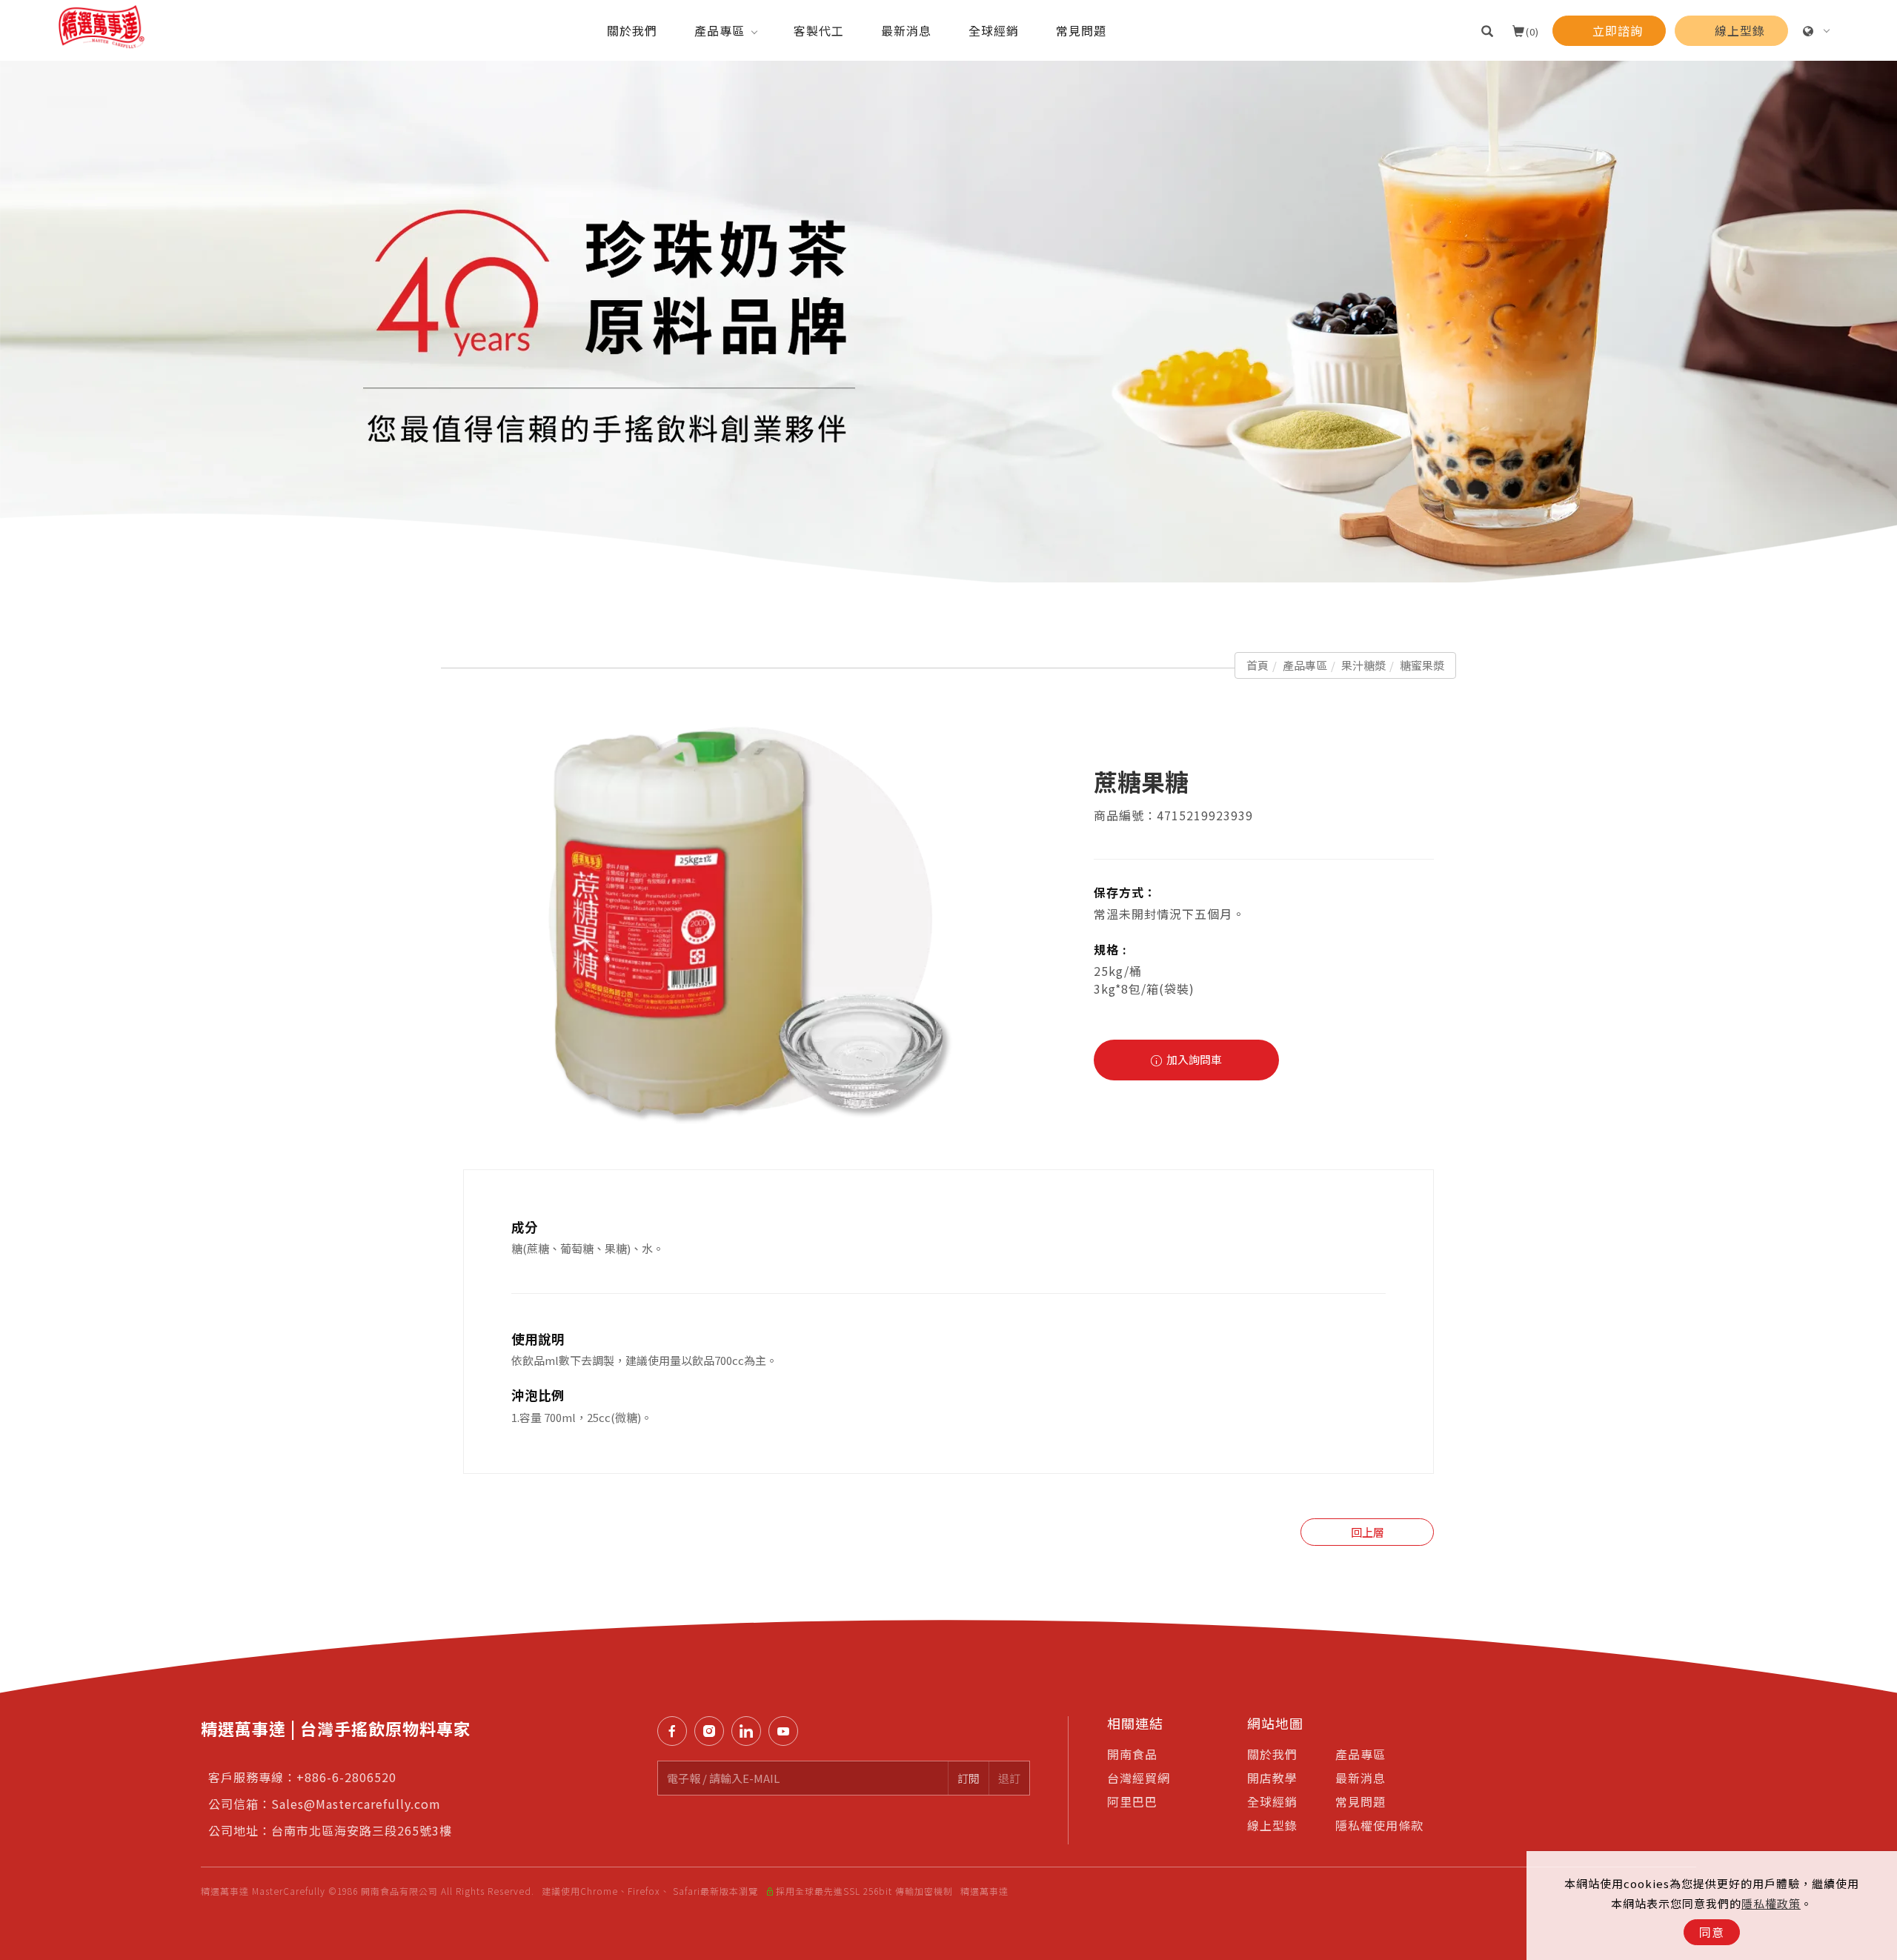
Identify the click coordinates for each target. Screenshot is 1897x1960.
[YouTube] (787, 1731)
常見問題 (1081, 30)
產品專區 (720, 30)
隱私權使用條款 (1379, 1825)
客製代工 (819, 30)
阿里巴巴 (1132, 1801)
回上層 (1368, 1532)
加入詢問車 (1193, 1059)
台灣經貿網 (1139, 1778)
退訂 (1009, 1778)
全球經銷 (994, 30)
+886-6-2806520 (346, 1777)
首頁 (1258, 665)
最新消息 (906, 30)
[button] (1488, 30)
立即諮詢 (1876, 1332)
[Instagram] (713, 1731)
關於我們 (632, 30)
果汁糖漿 (1363, 665)
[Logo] (102, 25)
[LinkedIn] (750, 1731)
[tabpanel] (948, 322)
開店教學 (1272, 1778)
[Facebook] (676, 1731)
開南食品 (1132, 1754)
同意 (1712, 1932)
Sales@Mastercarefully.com (356, 1804)
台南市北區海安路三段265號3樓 (362, 1830)
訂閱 (969, 1778)
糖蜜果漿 (1422, 665)
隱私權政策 (1771, 1903)
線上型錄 (1272, 1825)
